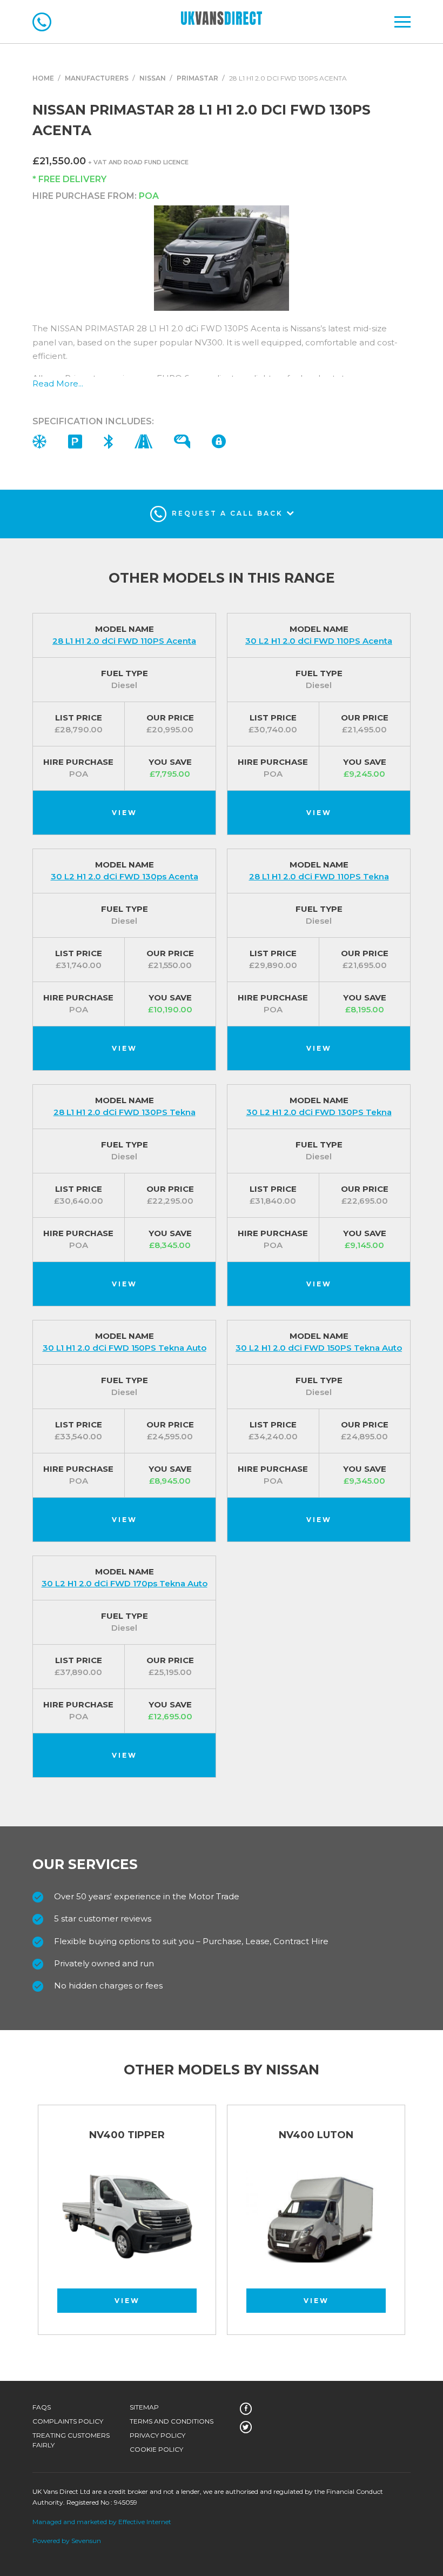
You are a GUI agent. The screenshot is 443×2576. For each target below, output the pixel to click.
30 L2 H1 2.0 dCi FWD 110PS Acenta (319, 641)
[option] (127, 2225)
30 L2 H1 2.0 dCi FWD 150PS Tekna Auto (319, 1348)
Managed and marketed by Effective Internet (102, 2522)
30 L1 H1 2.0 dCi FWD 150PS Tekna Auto (125, 1348)
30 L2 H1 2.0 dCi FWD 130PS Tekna (319, 1112)
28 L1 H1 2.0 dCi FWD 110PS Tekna (319, 876)
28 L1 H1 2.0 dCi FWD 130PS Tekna (125, 1112)
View (125, 813)
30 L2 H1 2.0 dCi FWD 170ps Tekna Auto (125, 1583)
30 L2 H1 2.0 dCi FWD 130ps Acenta (125, 876)
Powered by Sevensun (67, 2541)
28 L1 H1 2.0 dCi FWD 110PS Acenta (124, 641)
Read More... (58, 383)
